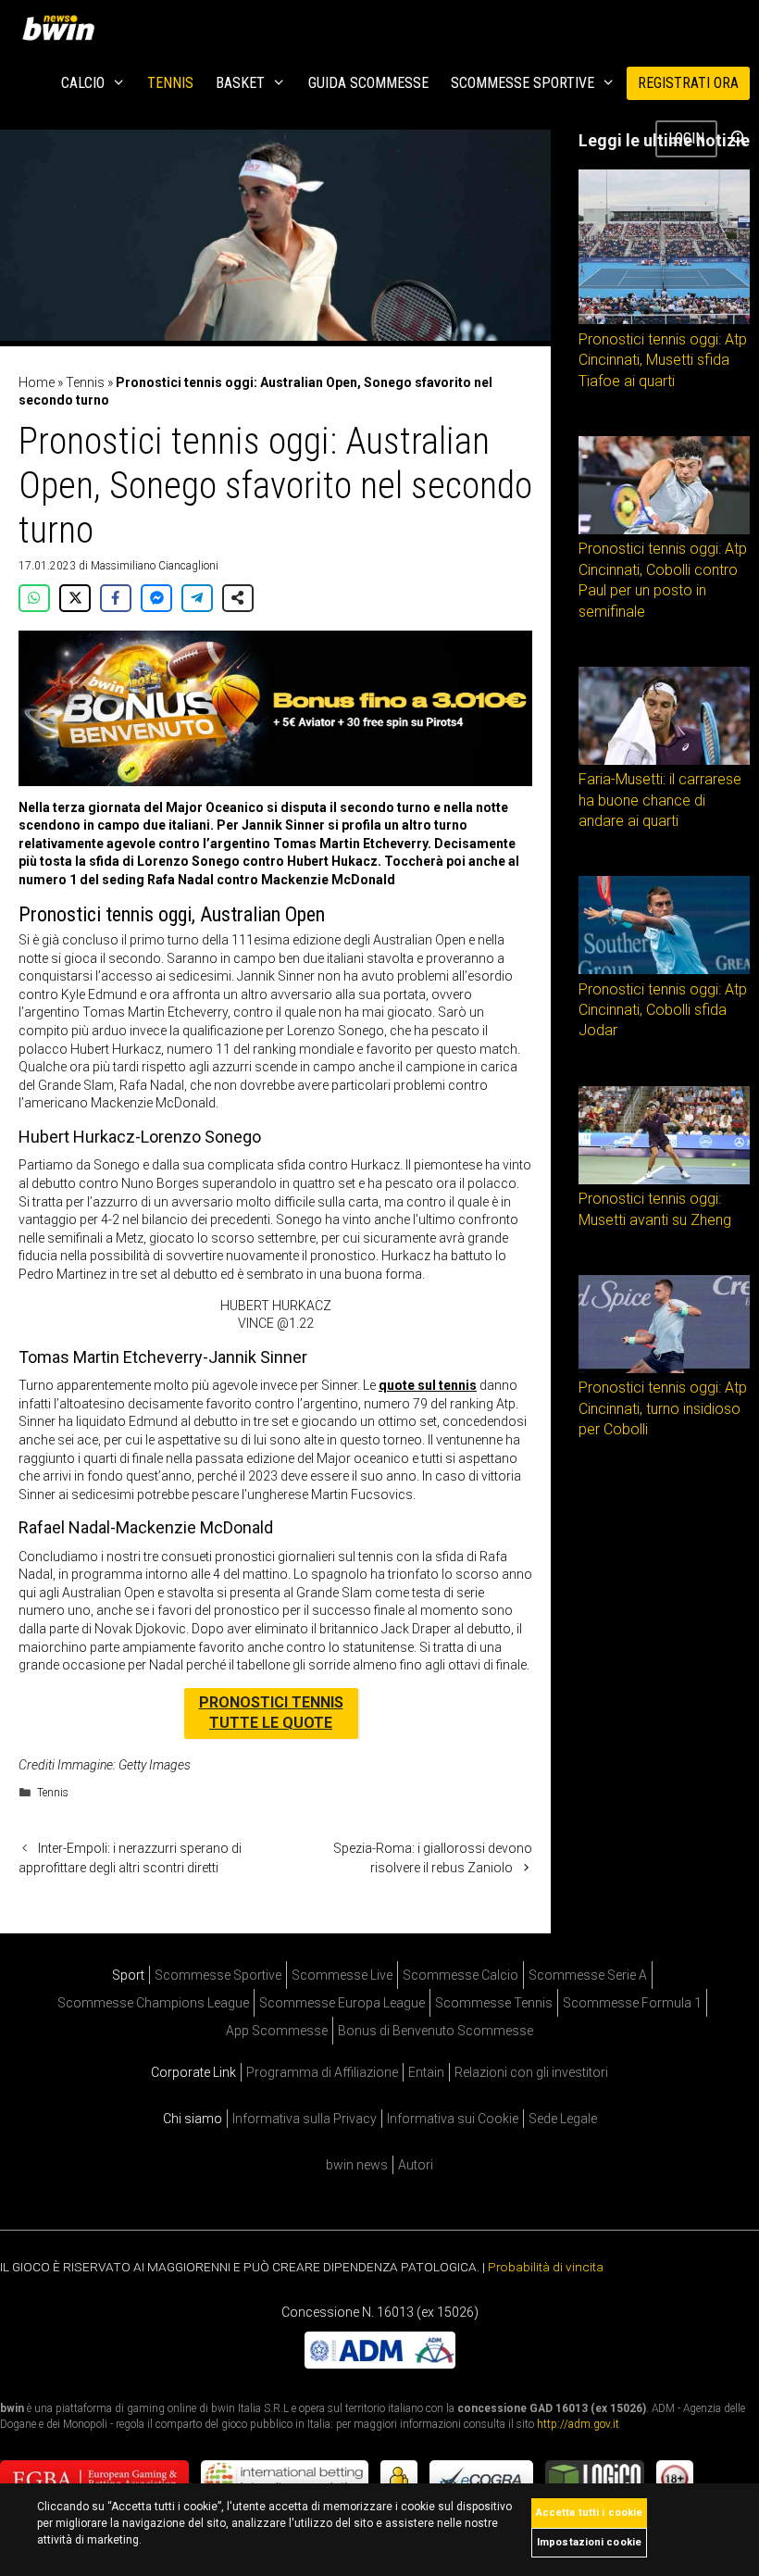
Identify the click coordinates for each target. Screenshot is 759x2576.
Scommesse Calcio (460, 1975)
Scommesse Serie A (588, 1975)
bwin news (357, 2165)
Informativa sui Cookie (453, 2119)
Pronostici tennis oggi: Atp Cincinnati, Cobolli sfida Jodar (663, 1010)
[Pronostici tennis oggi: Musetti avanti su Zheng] (664, 1180)
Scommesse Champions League (153, 2003)
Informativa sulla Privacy (305, 2119)
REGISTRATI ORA (688, 83)
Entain (426, 2072)
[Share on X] (75, 598)
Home (37, 382)
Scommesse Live (342, 1975)
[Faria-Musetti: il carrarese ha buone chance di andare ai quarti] (664, 760)
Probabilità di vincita (546, 2267)
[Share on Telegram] (197, 598)
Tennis (170, 83)
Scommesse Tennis (494, 2003)
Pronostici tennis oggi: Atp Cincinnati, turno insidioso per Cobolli (663, 1408)
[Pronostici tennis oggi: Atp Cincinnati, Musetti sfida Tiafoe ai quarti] (664, 319)
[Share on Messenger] (156, 598)
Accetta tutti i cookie (589, 2513)
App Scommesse (277, 2031)
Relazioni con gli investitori (531, 2072)
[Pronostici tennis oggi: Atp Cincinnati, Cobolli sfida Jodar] (664, 969)
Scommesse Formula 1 (632, 2003)
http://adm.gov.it (578, 2424)
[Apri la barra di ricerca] (738, 139)
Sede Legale (563, 2119)
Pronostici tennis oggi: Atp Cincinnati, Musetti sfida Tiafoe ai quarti (663, 360)
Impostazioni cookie (589, 2542)
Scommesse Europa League (342, 2003)
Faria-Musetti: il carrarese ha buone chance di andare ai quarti (660, 800)
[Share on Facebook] (116, 598)
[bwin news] (63, 28)
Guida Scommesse (368, 83)
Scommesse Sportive (523, 83)
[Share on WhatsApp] (34, 598)
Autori (416, 2165)
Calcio (83, 83)
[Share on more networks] (238, 598)
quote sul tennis (428, 1385)
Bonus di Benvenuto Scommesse (435, 2031)
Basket (240, 83)
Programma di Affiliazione (322, 2072)
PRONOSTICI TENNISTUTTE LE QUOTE (271, 1713)
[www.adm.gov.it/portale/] (380, 2364)
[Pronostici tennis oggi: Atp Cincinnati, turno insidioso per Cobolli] (664, 1369)
